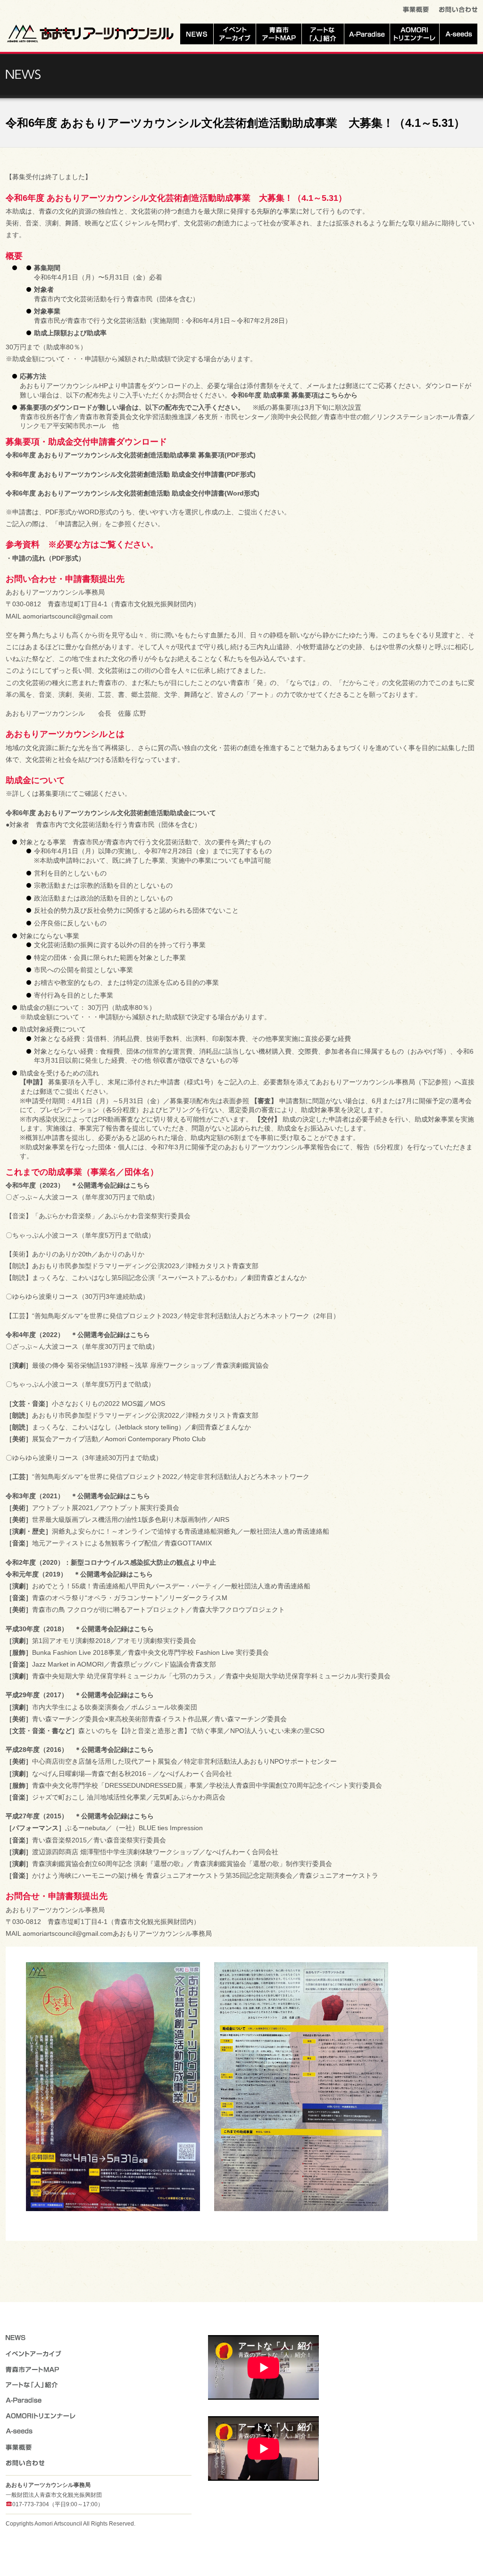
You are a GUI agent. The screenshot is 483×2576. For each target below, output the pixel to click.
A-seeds (458, 34)
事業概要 (416, 11)
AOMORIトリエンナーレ (415, 34)
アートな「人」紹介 (323, 34)
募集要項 (52, 793)
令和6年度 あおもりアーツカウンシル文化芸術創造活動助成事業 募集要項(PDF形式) (131, 455)
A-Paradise (367, 34)
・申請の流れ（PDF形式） (45, 558)
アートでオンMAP (279, 34)
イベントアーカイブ (235, 34)
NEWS (197, 34)
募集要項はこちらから (325, 395)
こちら (140, 1335)
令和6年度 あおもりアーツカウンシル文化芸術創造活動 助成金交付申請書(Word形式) (133, 493)
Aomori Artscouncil (58, 2524)
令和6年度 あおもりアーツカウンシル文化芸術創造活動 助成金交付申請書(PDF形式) (131, 474)
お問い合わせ (458, 11)
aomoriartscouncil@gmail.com (68, 616)
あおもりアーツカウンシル (91, 33)
